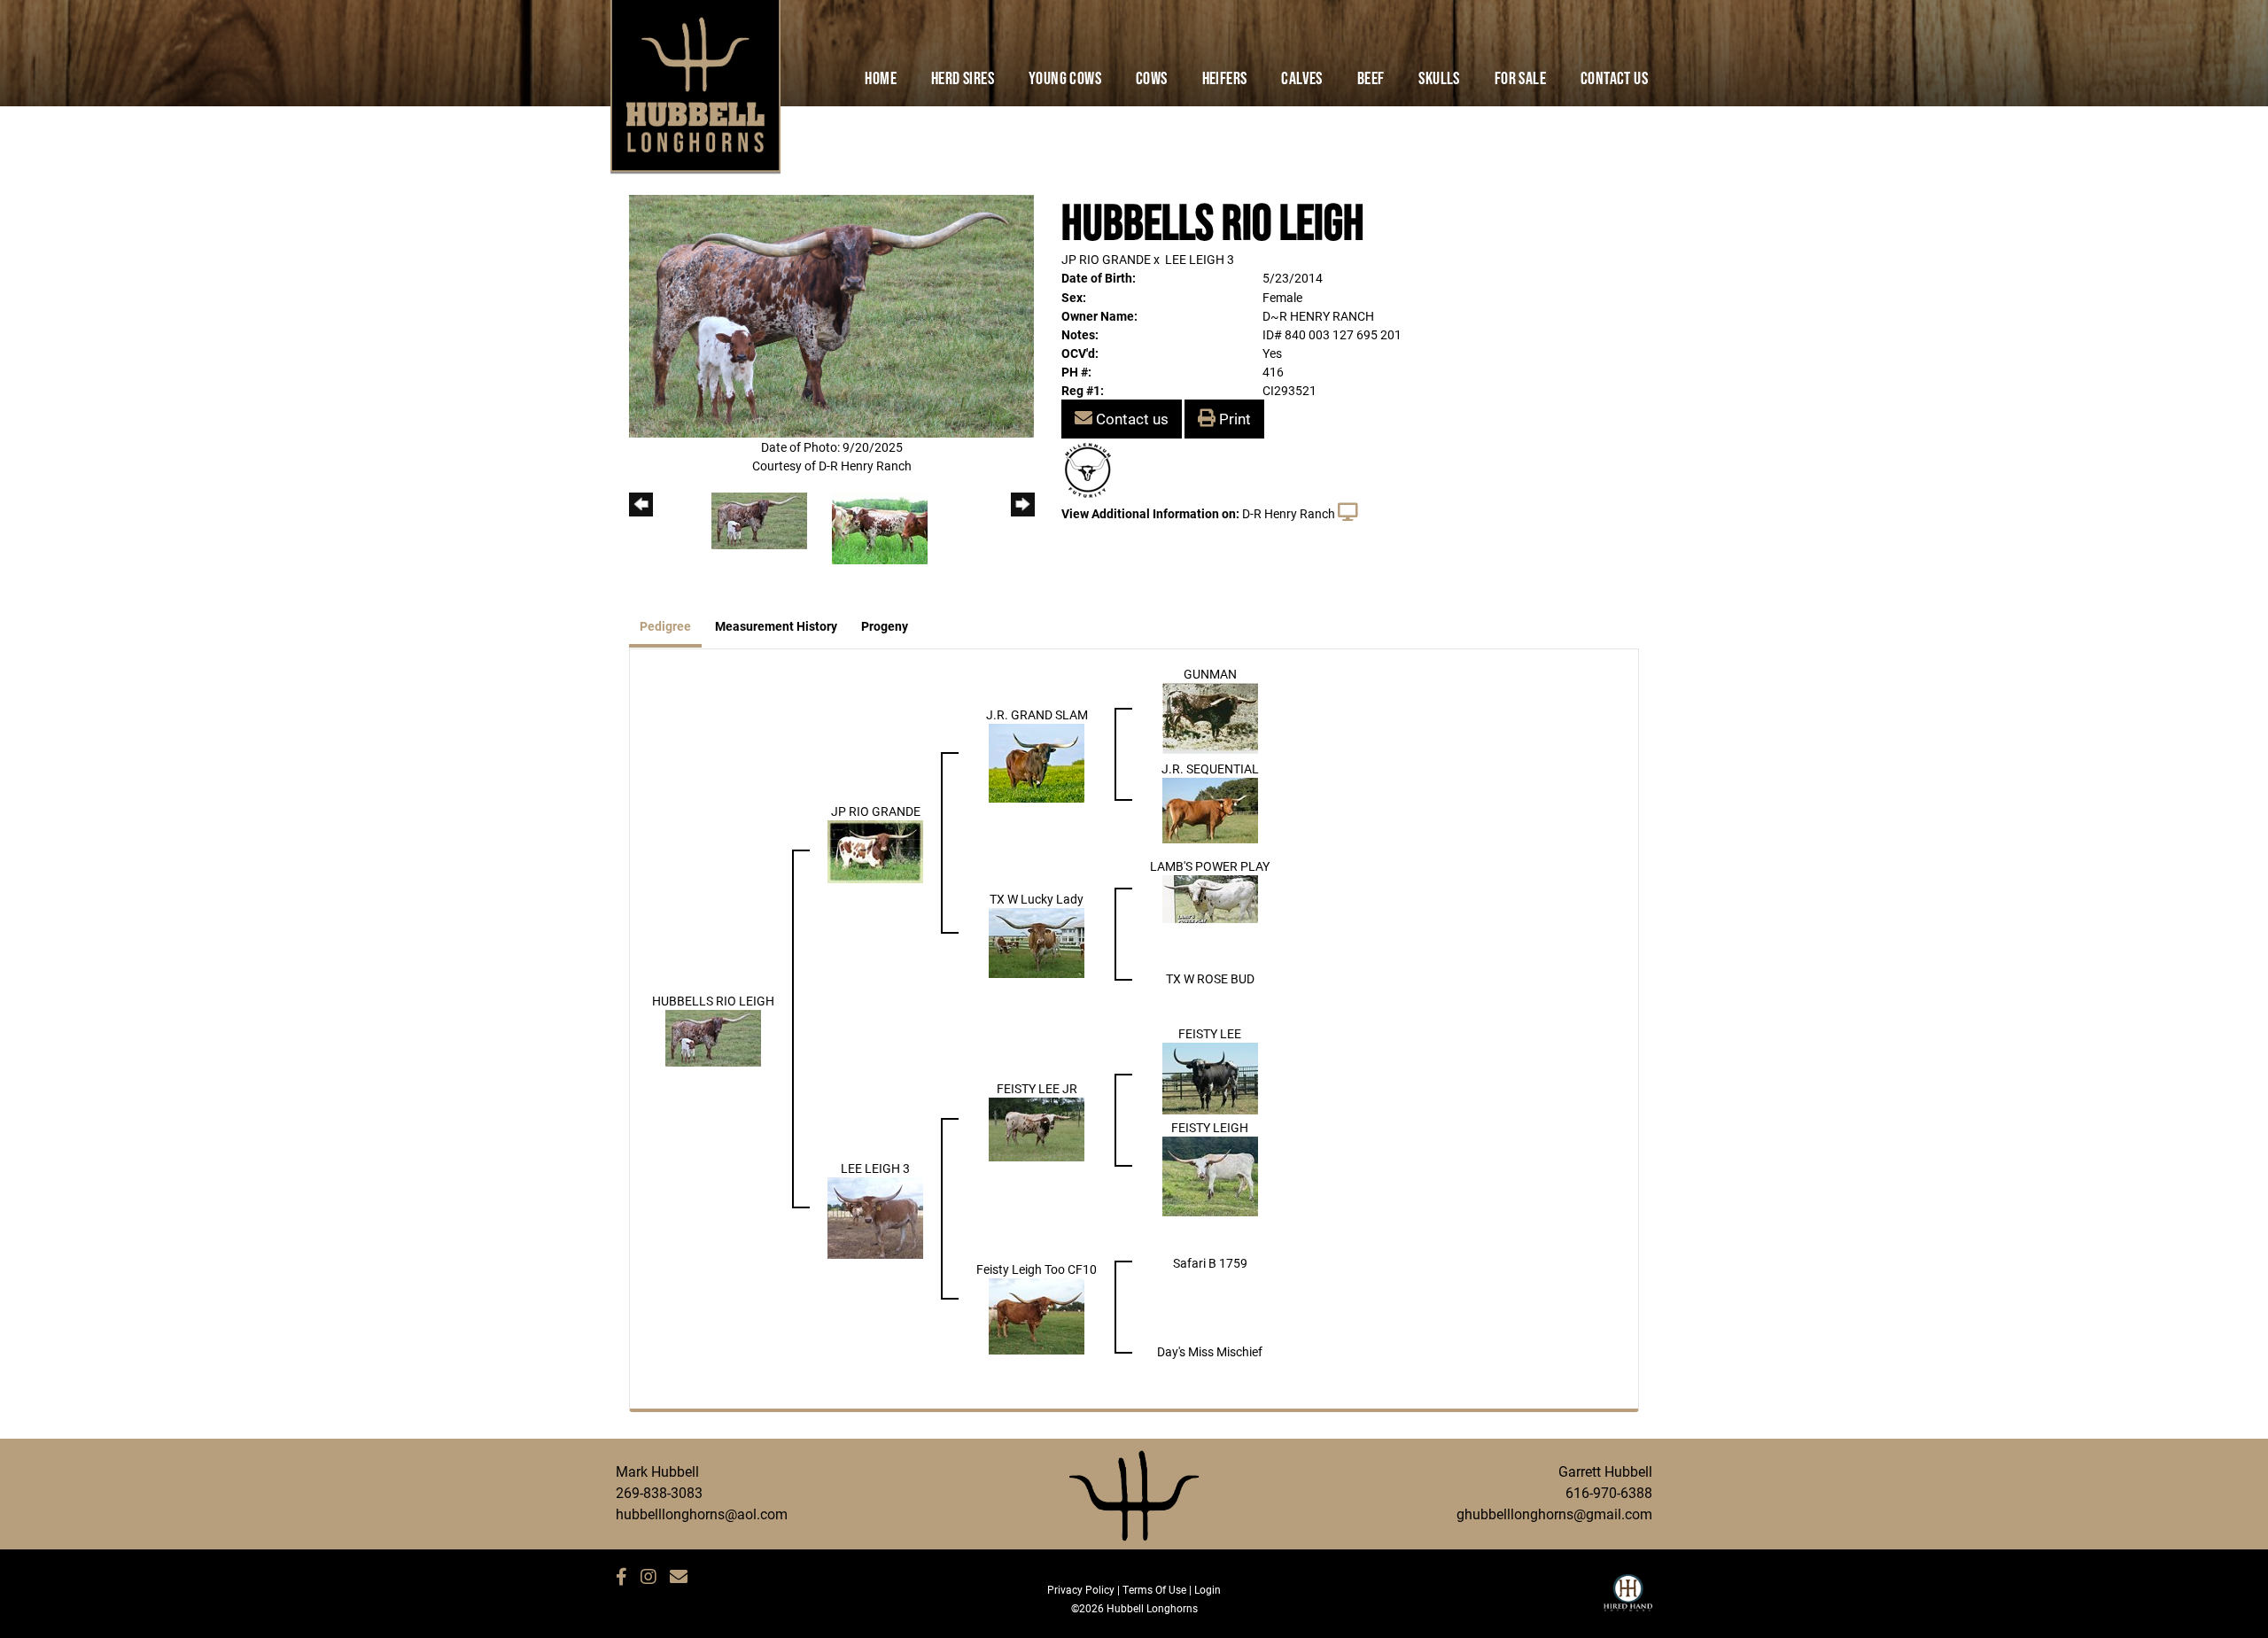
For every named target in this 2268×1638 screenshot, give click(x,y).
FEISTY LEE (1210, 1033)
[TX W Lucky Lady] (1037, 941)
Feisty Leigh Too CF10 (1037, 1269)
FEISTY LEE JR (1037, 1088)
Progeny (885, 626)
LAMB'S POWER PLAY (1210, 866)
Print (1233, 419)
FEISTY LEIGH (1210, 1127)
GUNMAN (1210, 674)
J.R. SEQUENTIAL (1210, 769)
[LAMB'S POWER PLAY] (1210, 897)
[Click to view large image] (831, 315)
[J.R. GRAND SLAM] (1037, 761)
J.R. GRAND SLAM (1037, 714)
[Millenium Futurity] (1092, 469)
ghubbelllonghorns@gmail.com (1554, 1514)
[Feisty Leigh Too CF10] (1037, 1314)
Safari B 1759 (1210, 1263)
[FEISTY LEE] (1210, 1077)
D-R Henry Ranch (1289, 513)
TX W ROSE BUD (1210, 978)
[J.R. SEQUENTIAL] (1210, 808)
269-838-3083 (659, 1492)
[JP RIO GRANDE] (875, 850)
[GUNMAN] (1210, 717)
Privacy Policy (1081, 1589)
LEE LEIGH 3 (1200, 259)
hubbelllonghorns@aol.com (702, 1514)
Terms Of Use (1154, 1589)
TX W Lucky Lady (1037, 899)
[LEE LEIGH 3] (875, 1217)
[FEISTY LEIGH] (1210, 1175)
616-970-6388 (1609, 1492)
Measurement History (776, 626)
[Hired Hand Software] (1628, 1601)
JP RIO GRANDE (1106, 259)
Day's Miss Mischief (1210, 1351)
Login (1208, 1589)
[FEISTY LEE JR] (1037, 1128)
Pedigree (665, 626)
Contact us (1130, 419)
